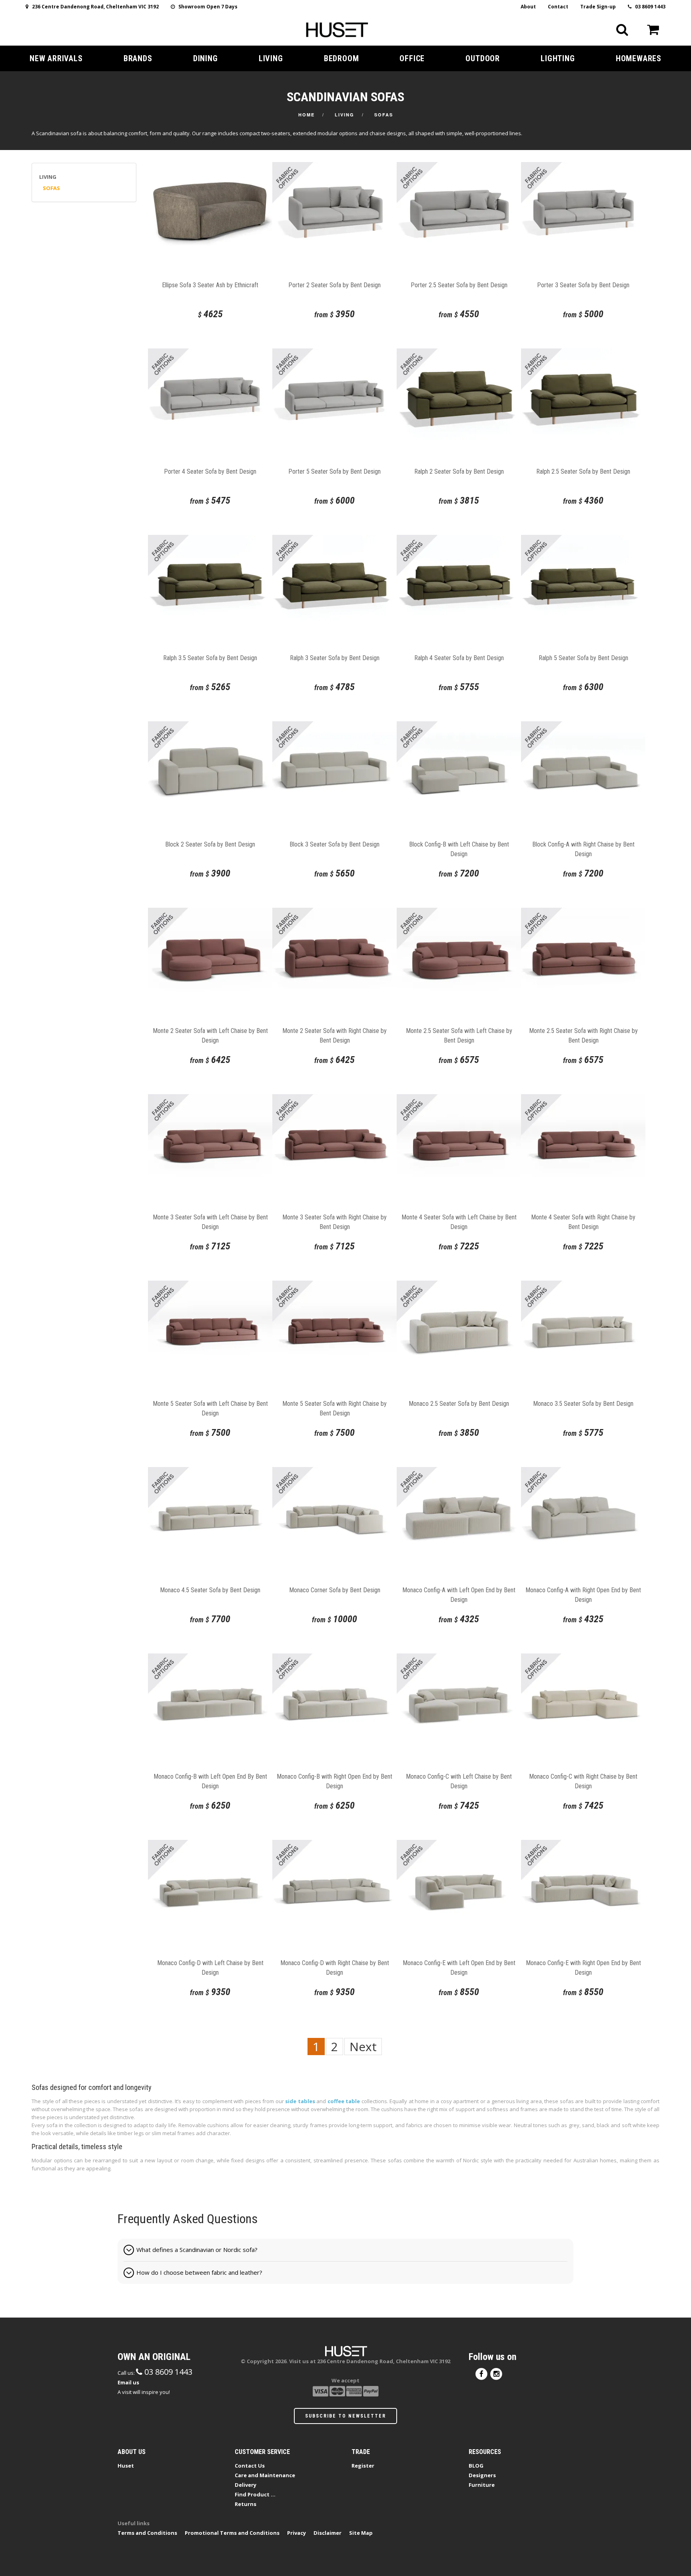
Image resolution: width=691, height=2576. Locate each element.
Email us (128, 2382)
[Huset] (337, 29)
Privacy (297, 2533)
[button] (345, 2250)
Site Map (361, 2533)
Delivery (246, 2485)
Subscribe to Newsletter (345, 2416)
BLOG (476, 2466)
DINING (206, 58)
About (528, 7)
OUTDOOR (483, 58)
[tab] (345, 2250)
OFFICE (412, 58)
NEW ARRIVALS (56, 58)
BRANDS (138, 58)
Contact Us (250, 2466)
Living (345, 115)
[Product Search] (622, 30)
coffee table (344, 2101)
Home (307, 115)
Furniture (482, 2485)
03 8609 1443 (648, 7)
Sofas (384, 115)
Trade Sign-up (598, 7)
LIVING (271, 58)
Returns (246, 2504)
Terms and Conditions (147, 2533)
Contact (558, 7)
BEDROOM (342, 58)
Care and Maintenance (265, 2475)
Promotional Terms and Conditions (232, 2533)
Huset (126, 2466)
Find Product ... (255, 2494)
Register (363, 2466)
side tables (300, 2101)
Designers (482, 2475)
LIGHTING (558, 58)
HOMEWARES (639, 58)
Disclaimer (328, 2533)
